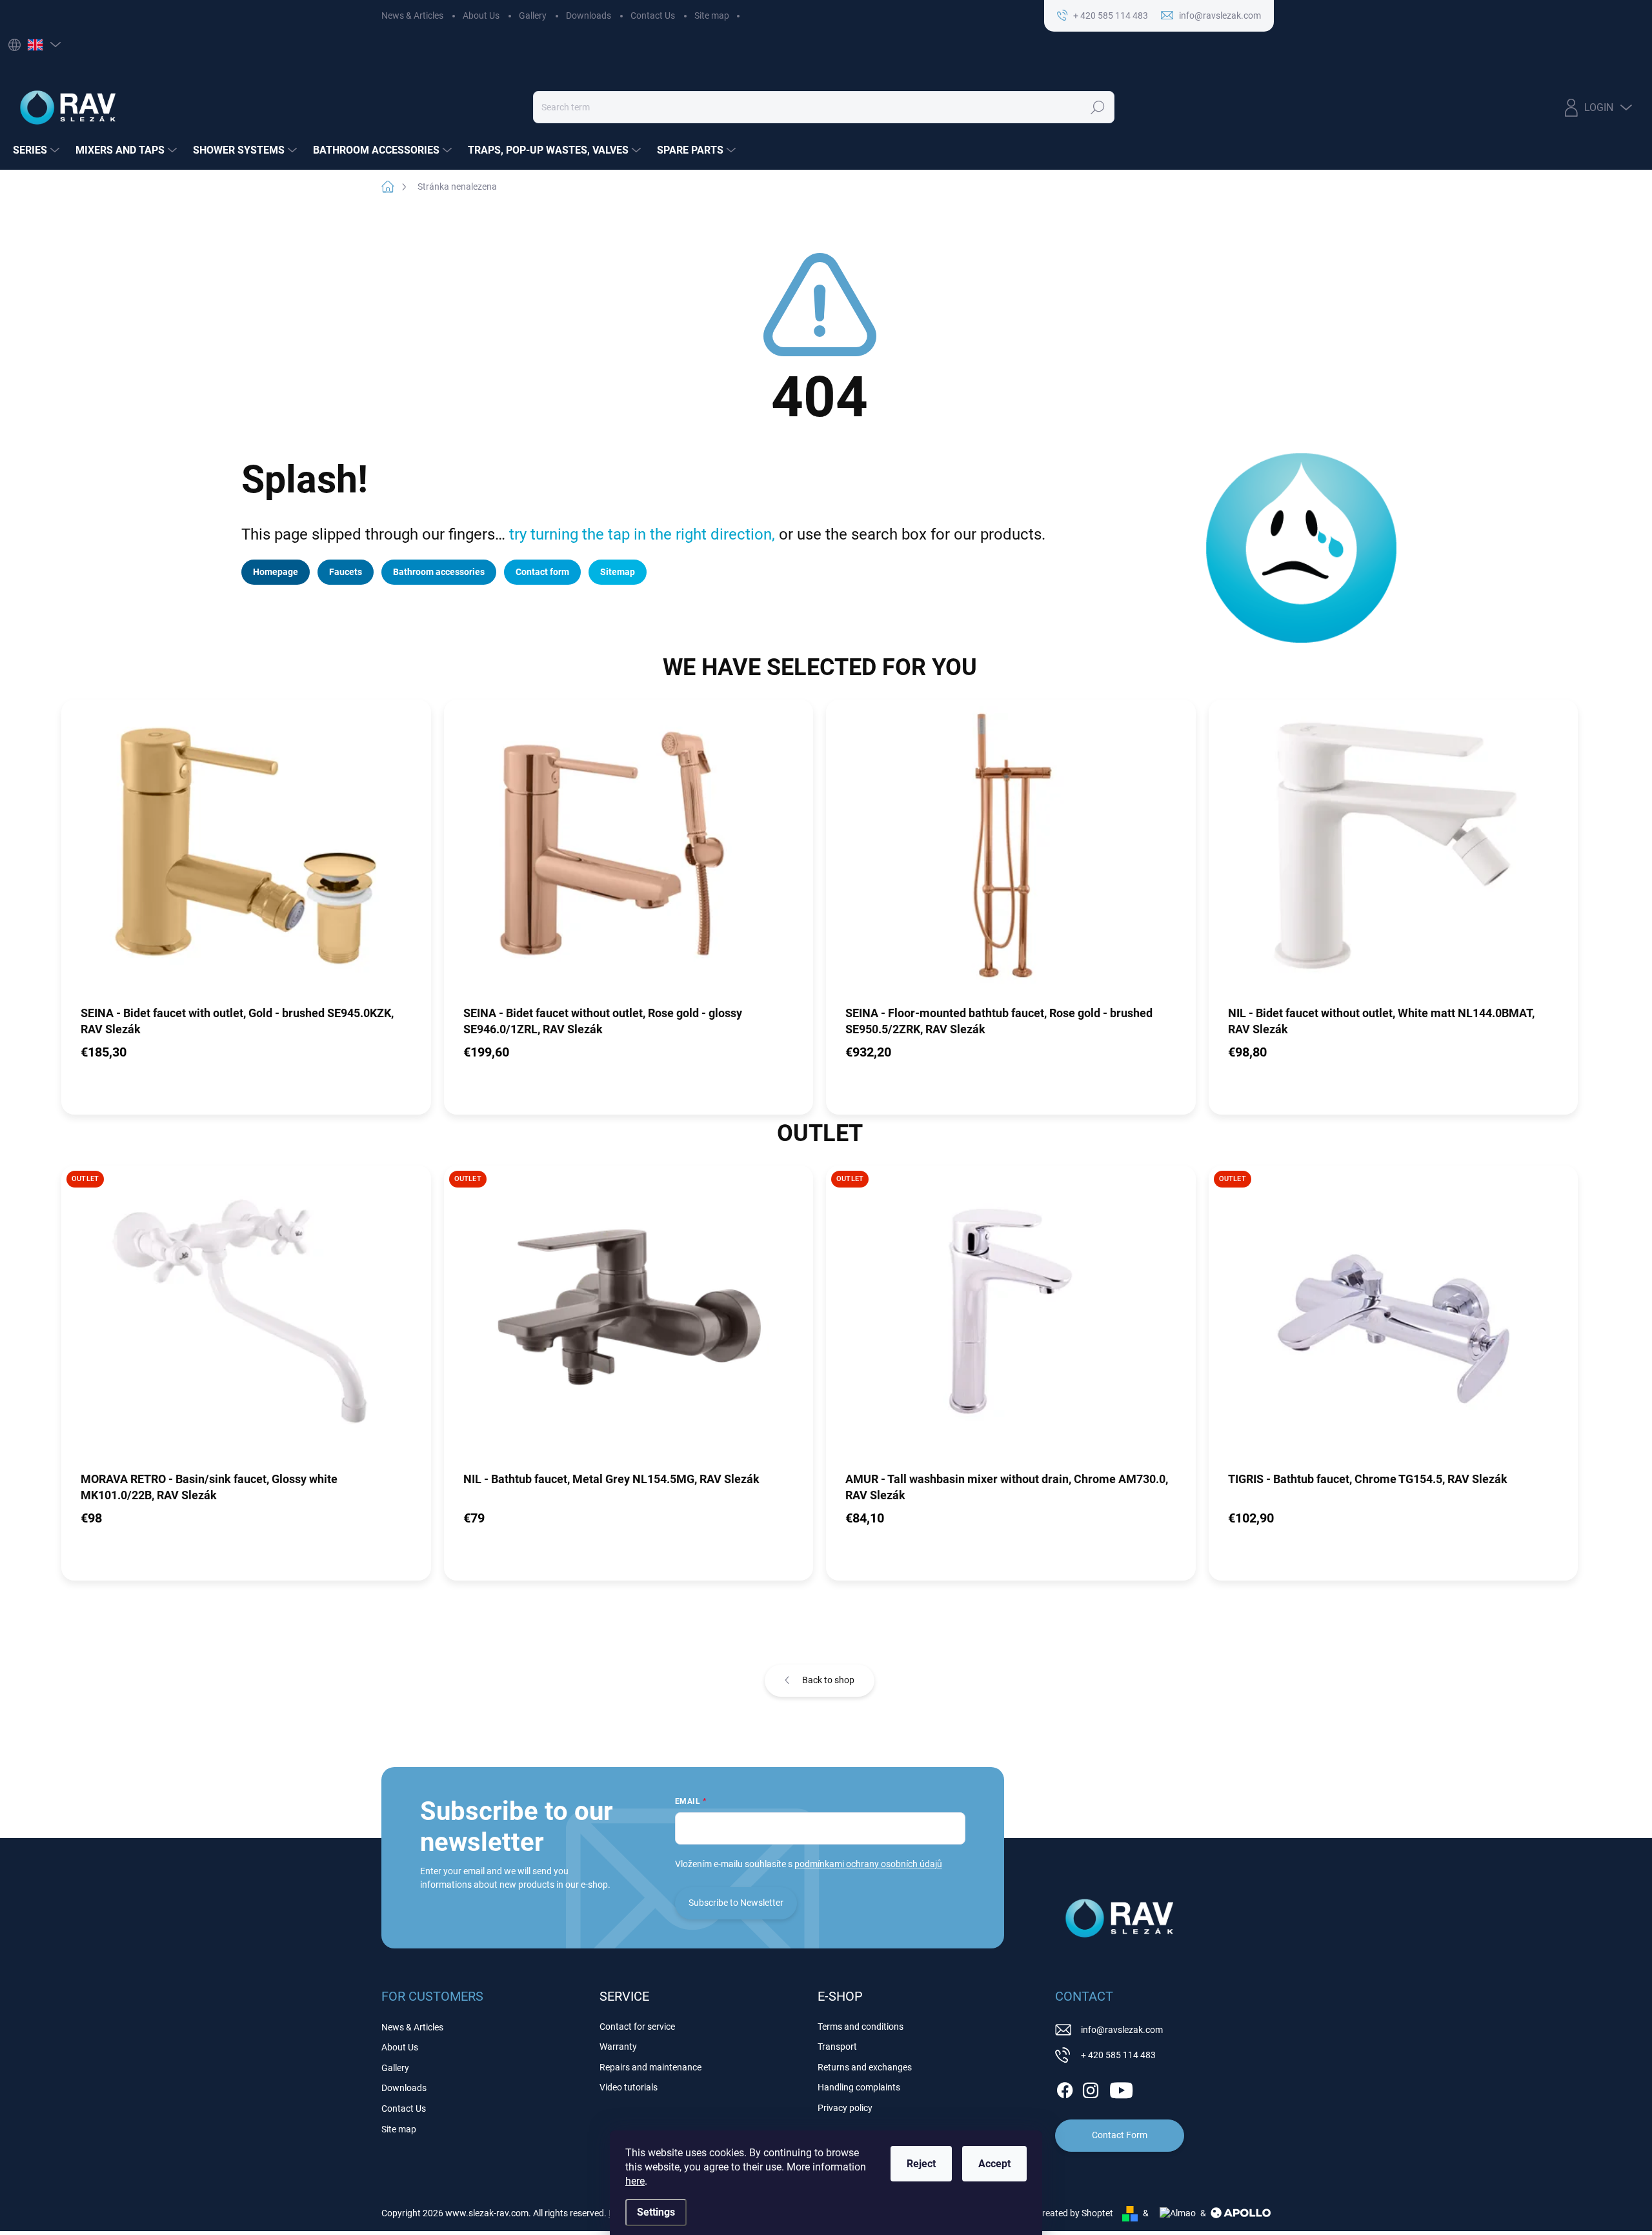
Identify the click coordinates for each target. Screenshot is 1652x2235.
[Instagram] (1091, 2088)
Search (1098, 107)
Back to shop (828, 1680)
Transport (837, 2047)
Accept (994, 2164)
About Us (481, 15)
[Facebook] (1065, 2088)
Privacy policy (845, 2108)
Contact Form (1120, 2135)
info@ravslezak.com (1122, 2030)
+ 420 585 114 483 (1118, 2055)
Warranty (618, 2047)
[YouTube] (1121, 2088)
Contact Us (653, 15)
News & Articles (412, 15)
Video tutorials (629, 2087)
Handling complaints (859, 2087)
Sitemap (618, 572)
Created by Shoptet (1075, 2213)
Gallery (533, 15)
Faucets (346, 572)
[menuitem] (38, 150)
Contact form (542, 572)
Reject (921, 2164)
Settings (656, 2212)
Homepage (276, 572)
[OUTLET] (246, 1317)
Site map (712, 15)
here (635, 2181)
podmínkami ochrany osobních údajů (868, 1864)
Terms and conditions (861, 2027)
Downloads (589, 15)
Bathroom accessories (439, 572)
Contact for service (637, 2027)
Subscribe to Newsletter (736, 1903)
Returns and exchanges (865, 2067)
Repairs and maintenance (650, 2067)
